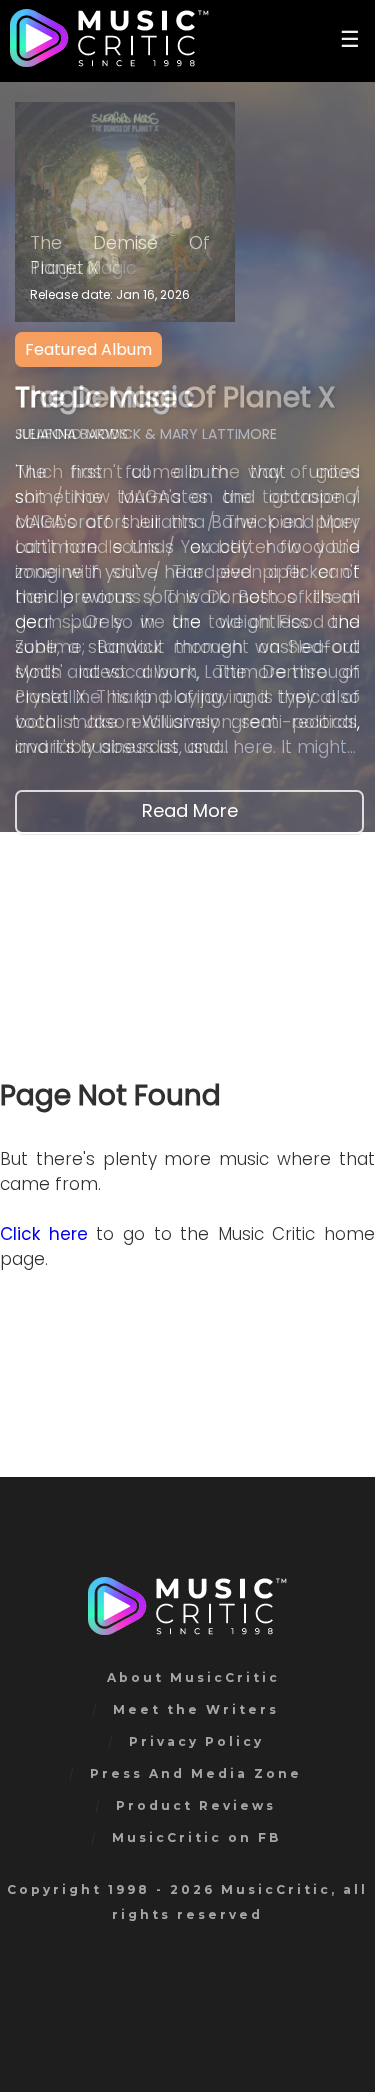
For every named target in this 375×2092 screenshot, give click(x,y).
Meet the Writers (196, 1709)
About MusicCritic (193, 1677)
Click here (44, 1234)
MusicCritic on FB (196, 1837)
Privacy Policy (196, 1741)
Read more (190, 810)
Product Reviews (196, 1805)
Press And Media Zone (196, 1773)
